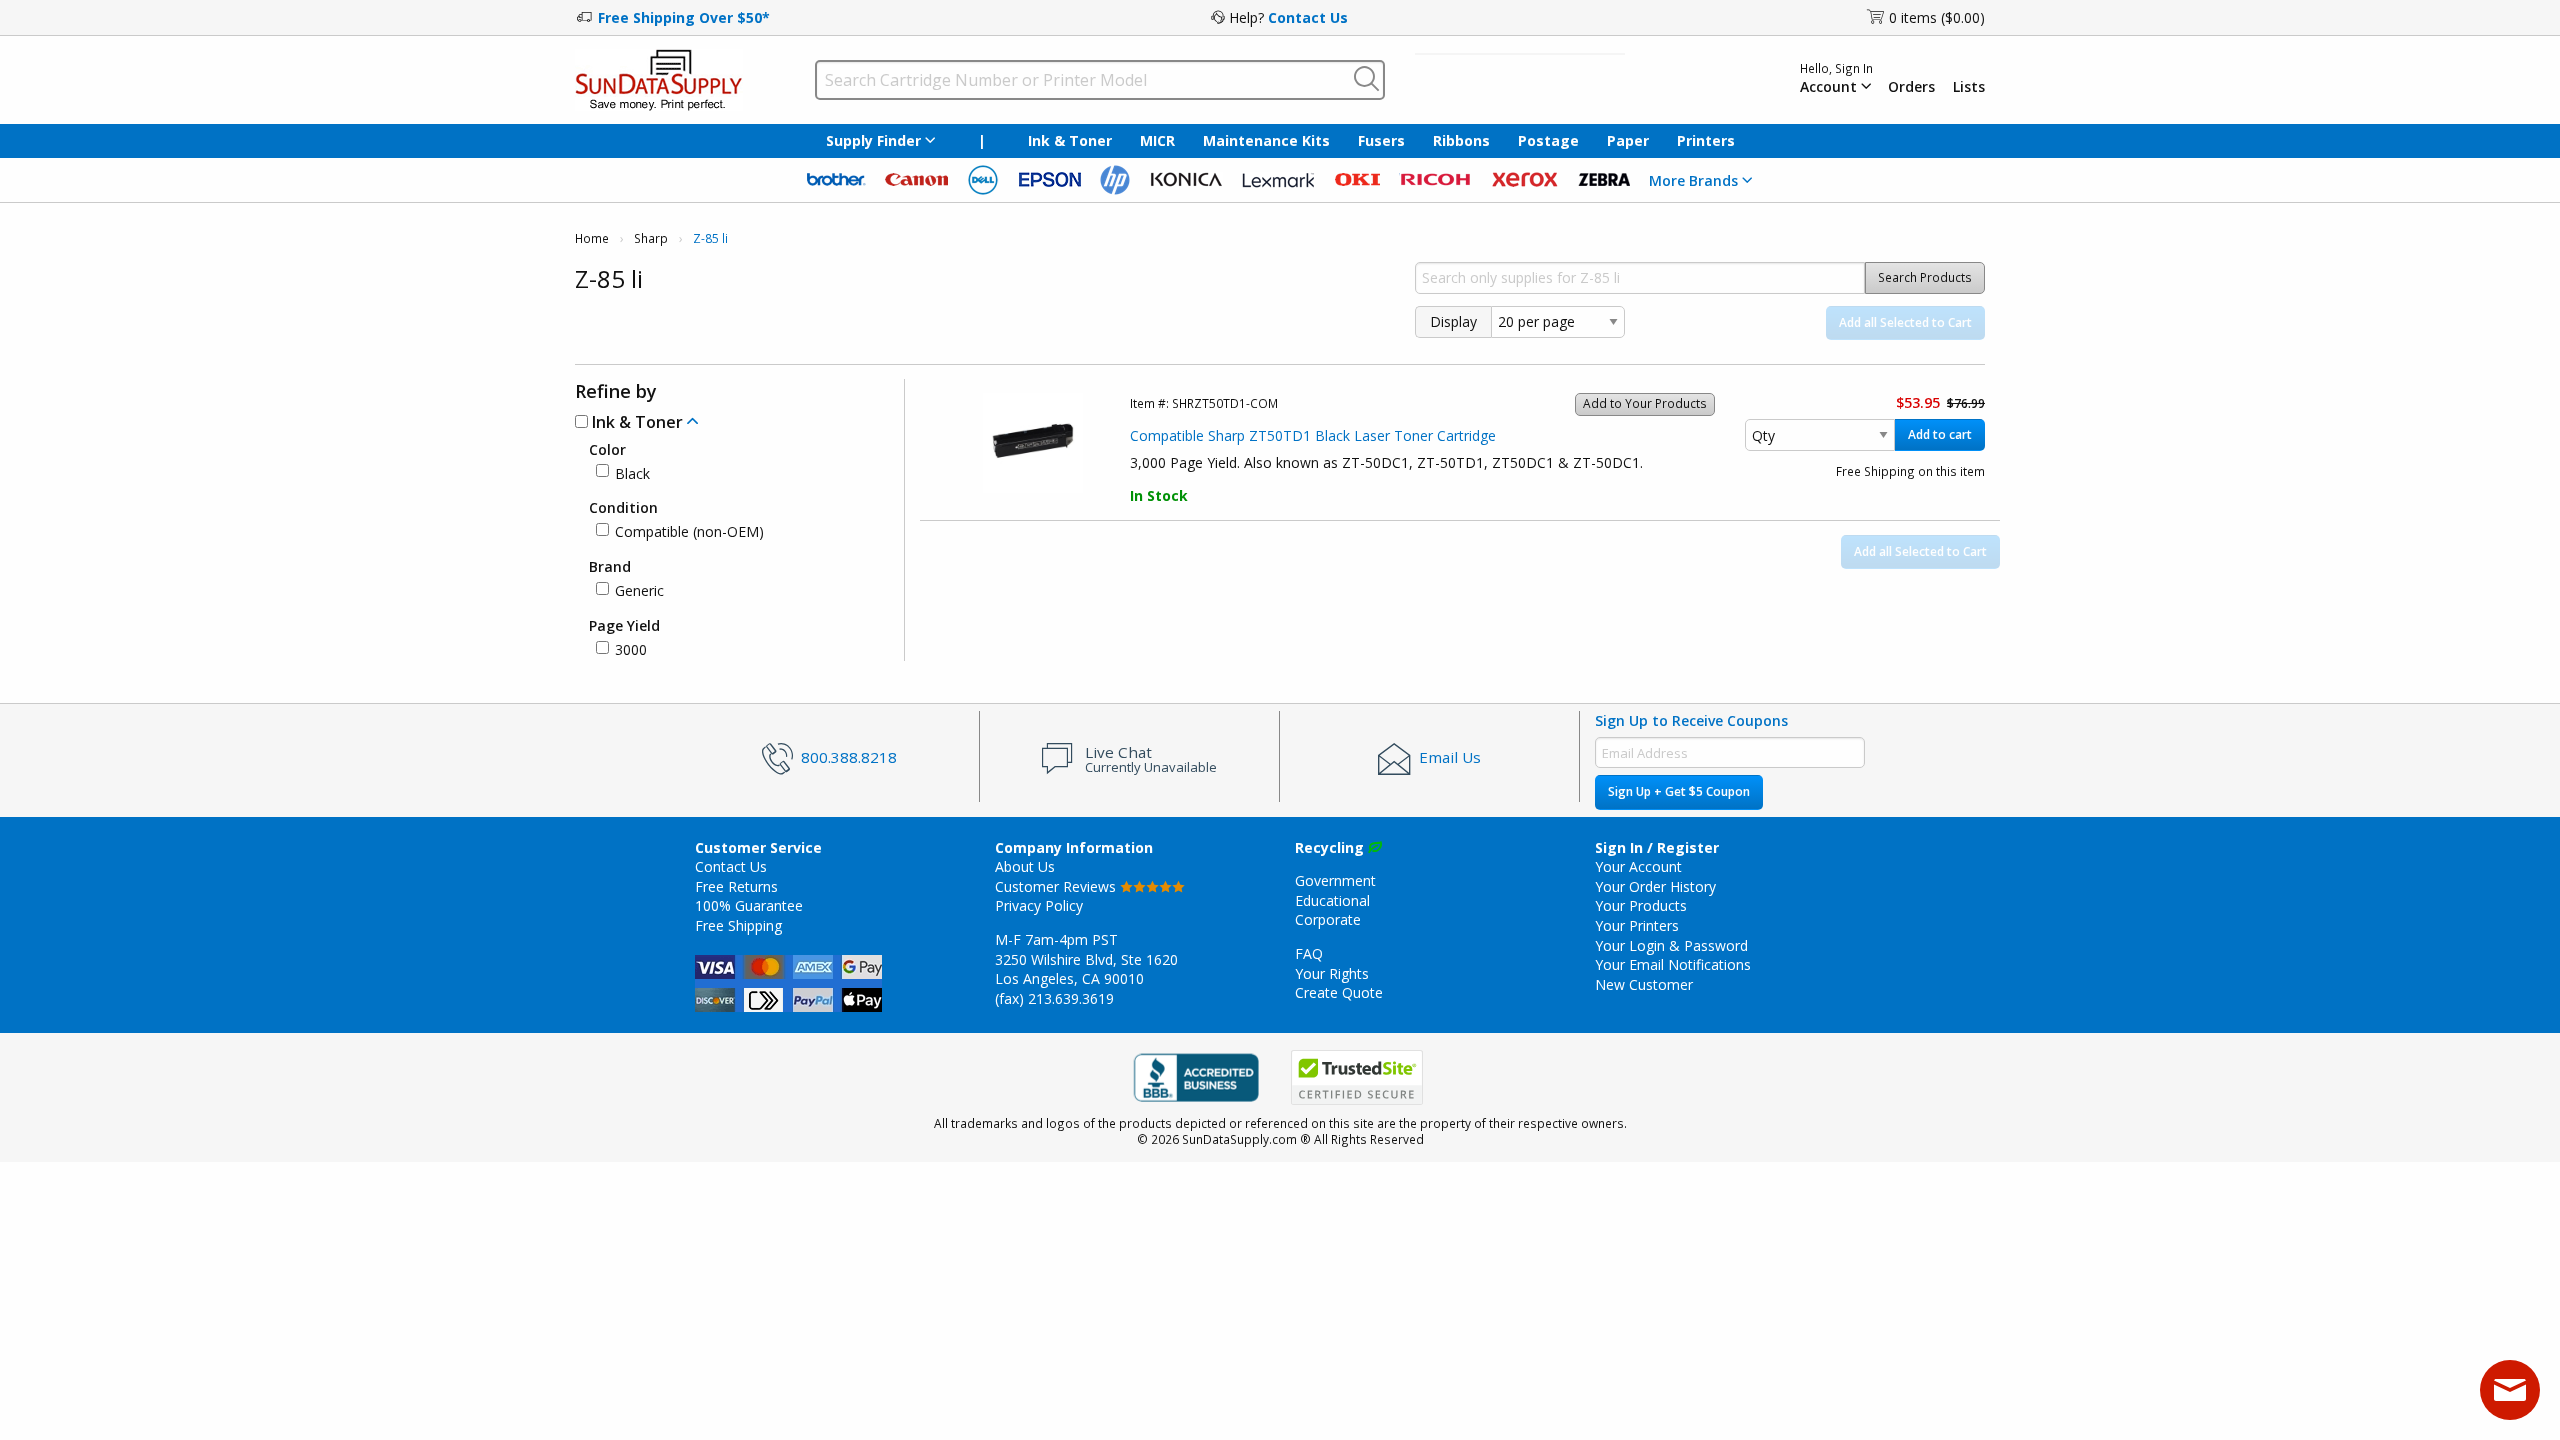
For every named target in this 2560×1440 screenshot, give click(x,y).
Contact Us (1308, 17)
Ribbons (1461, 140)
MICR (1157, 140)
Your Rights (1332, 973)
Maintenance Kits (1266, 140)
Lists (1969, 87)
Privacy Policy (1039, 905)
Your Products (1641, 905)
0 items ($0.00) (1937, 17)
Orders (1911, 87)
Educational (1332, 900)
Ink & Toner (1070, 140)
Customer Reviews (1057, 886)
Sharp (651, 238)
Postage (1548, 140)
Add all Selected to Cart (1905, 322)
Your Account (1638, 866)
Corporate (1328, 919)
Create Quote (1339, 992)
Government (1335, 880)
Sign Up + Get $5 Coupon (1679, 791)
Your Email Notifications (1673, 964)
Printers (1706, 140)
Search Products (1925, 277)
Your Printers (1637, 925)
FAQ (1309, 953)
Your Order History (1655, 886)
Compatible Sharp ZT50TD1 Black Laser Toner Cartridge (1313, 435)
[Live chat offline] (2510, 1390)
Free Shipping (738, 925)
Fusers (1381, 140)
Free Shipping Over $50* (684, 17)
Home (592, 238)
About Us (1025, 866)
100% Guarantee (749, 905)
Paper (1628, 140)
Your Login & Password (1671, 945)
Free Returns (736, 886)
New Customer (1644, 984)
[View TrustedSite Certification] (1357, 1077)
